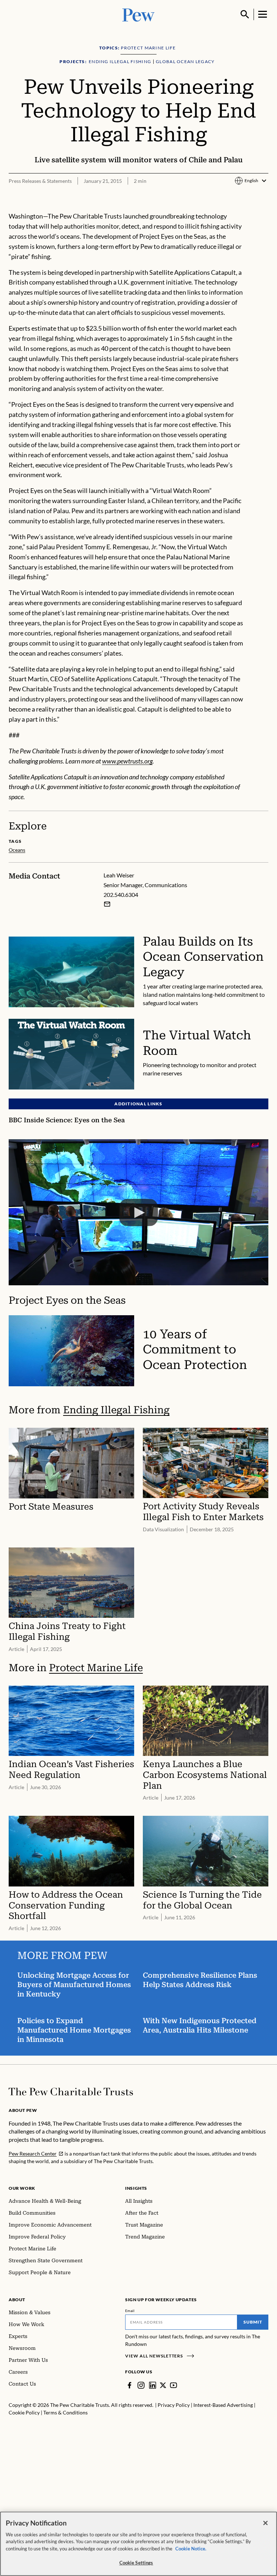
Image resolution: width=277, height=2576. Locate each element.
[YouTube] (173, 2385)
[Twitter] (163, 2385)
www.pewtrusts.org (127, 761)
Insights (136, 2188)
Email (130, 2311)
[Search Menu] (245, 14)
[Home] (71, 2092)
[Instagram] (141, 2385)
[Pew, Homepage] (138, 14)
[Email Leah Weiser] (107, 904)
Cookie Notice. (191, 2549)
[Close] (265, 2523)
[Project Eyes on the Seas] (138, 1212)
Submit (253, 2322)
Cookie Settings (136, 2563)
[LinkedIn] (153, 2385)
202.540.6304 (121, 895)
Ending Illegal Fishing (116, 1410)
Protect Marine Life (96, 1668)
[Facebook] (129, 2385)
